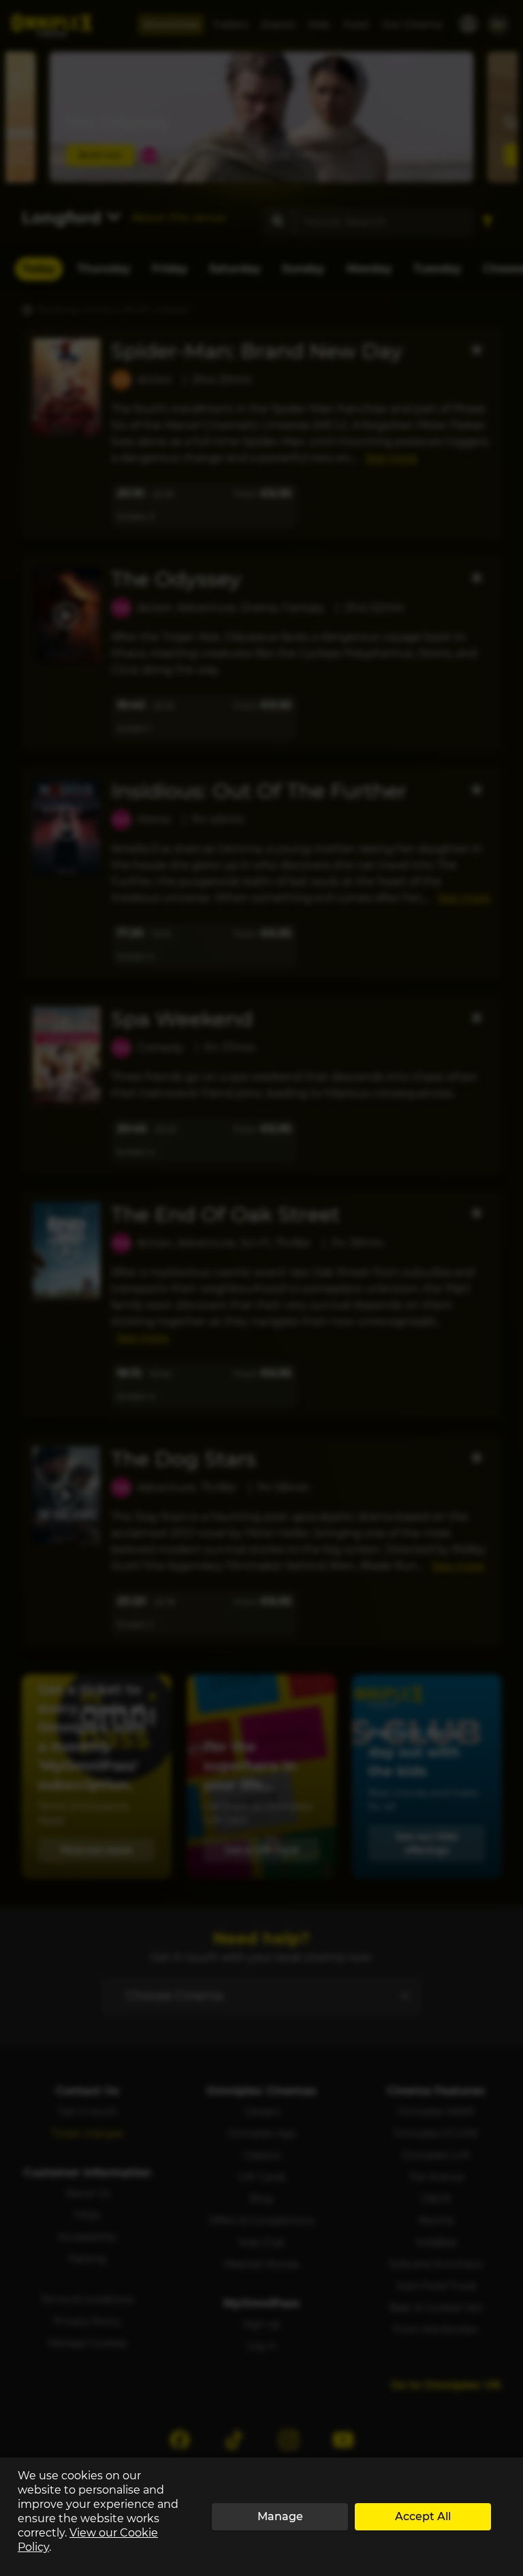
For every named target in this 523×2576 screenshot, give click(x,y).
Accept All (423, 2516)
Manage (280, 2516)
